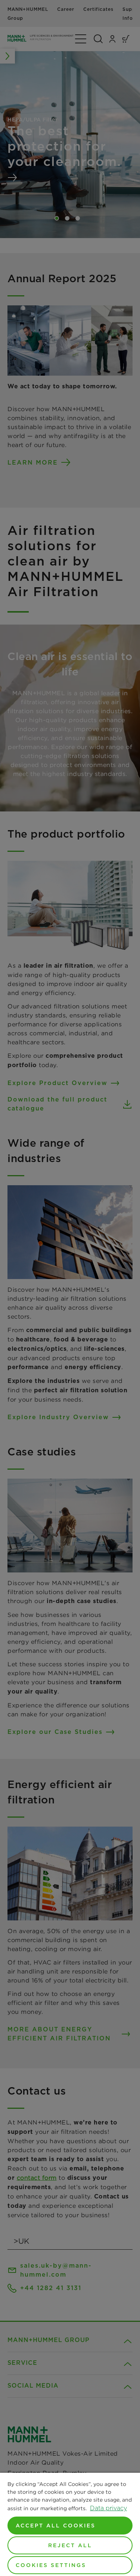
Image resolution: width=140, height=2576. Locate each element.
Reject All (70, 2545)
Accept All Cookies (56, 2526)
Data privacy (108, 2508)
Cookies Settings (51, 2565)
